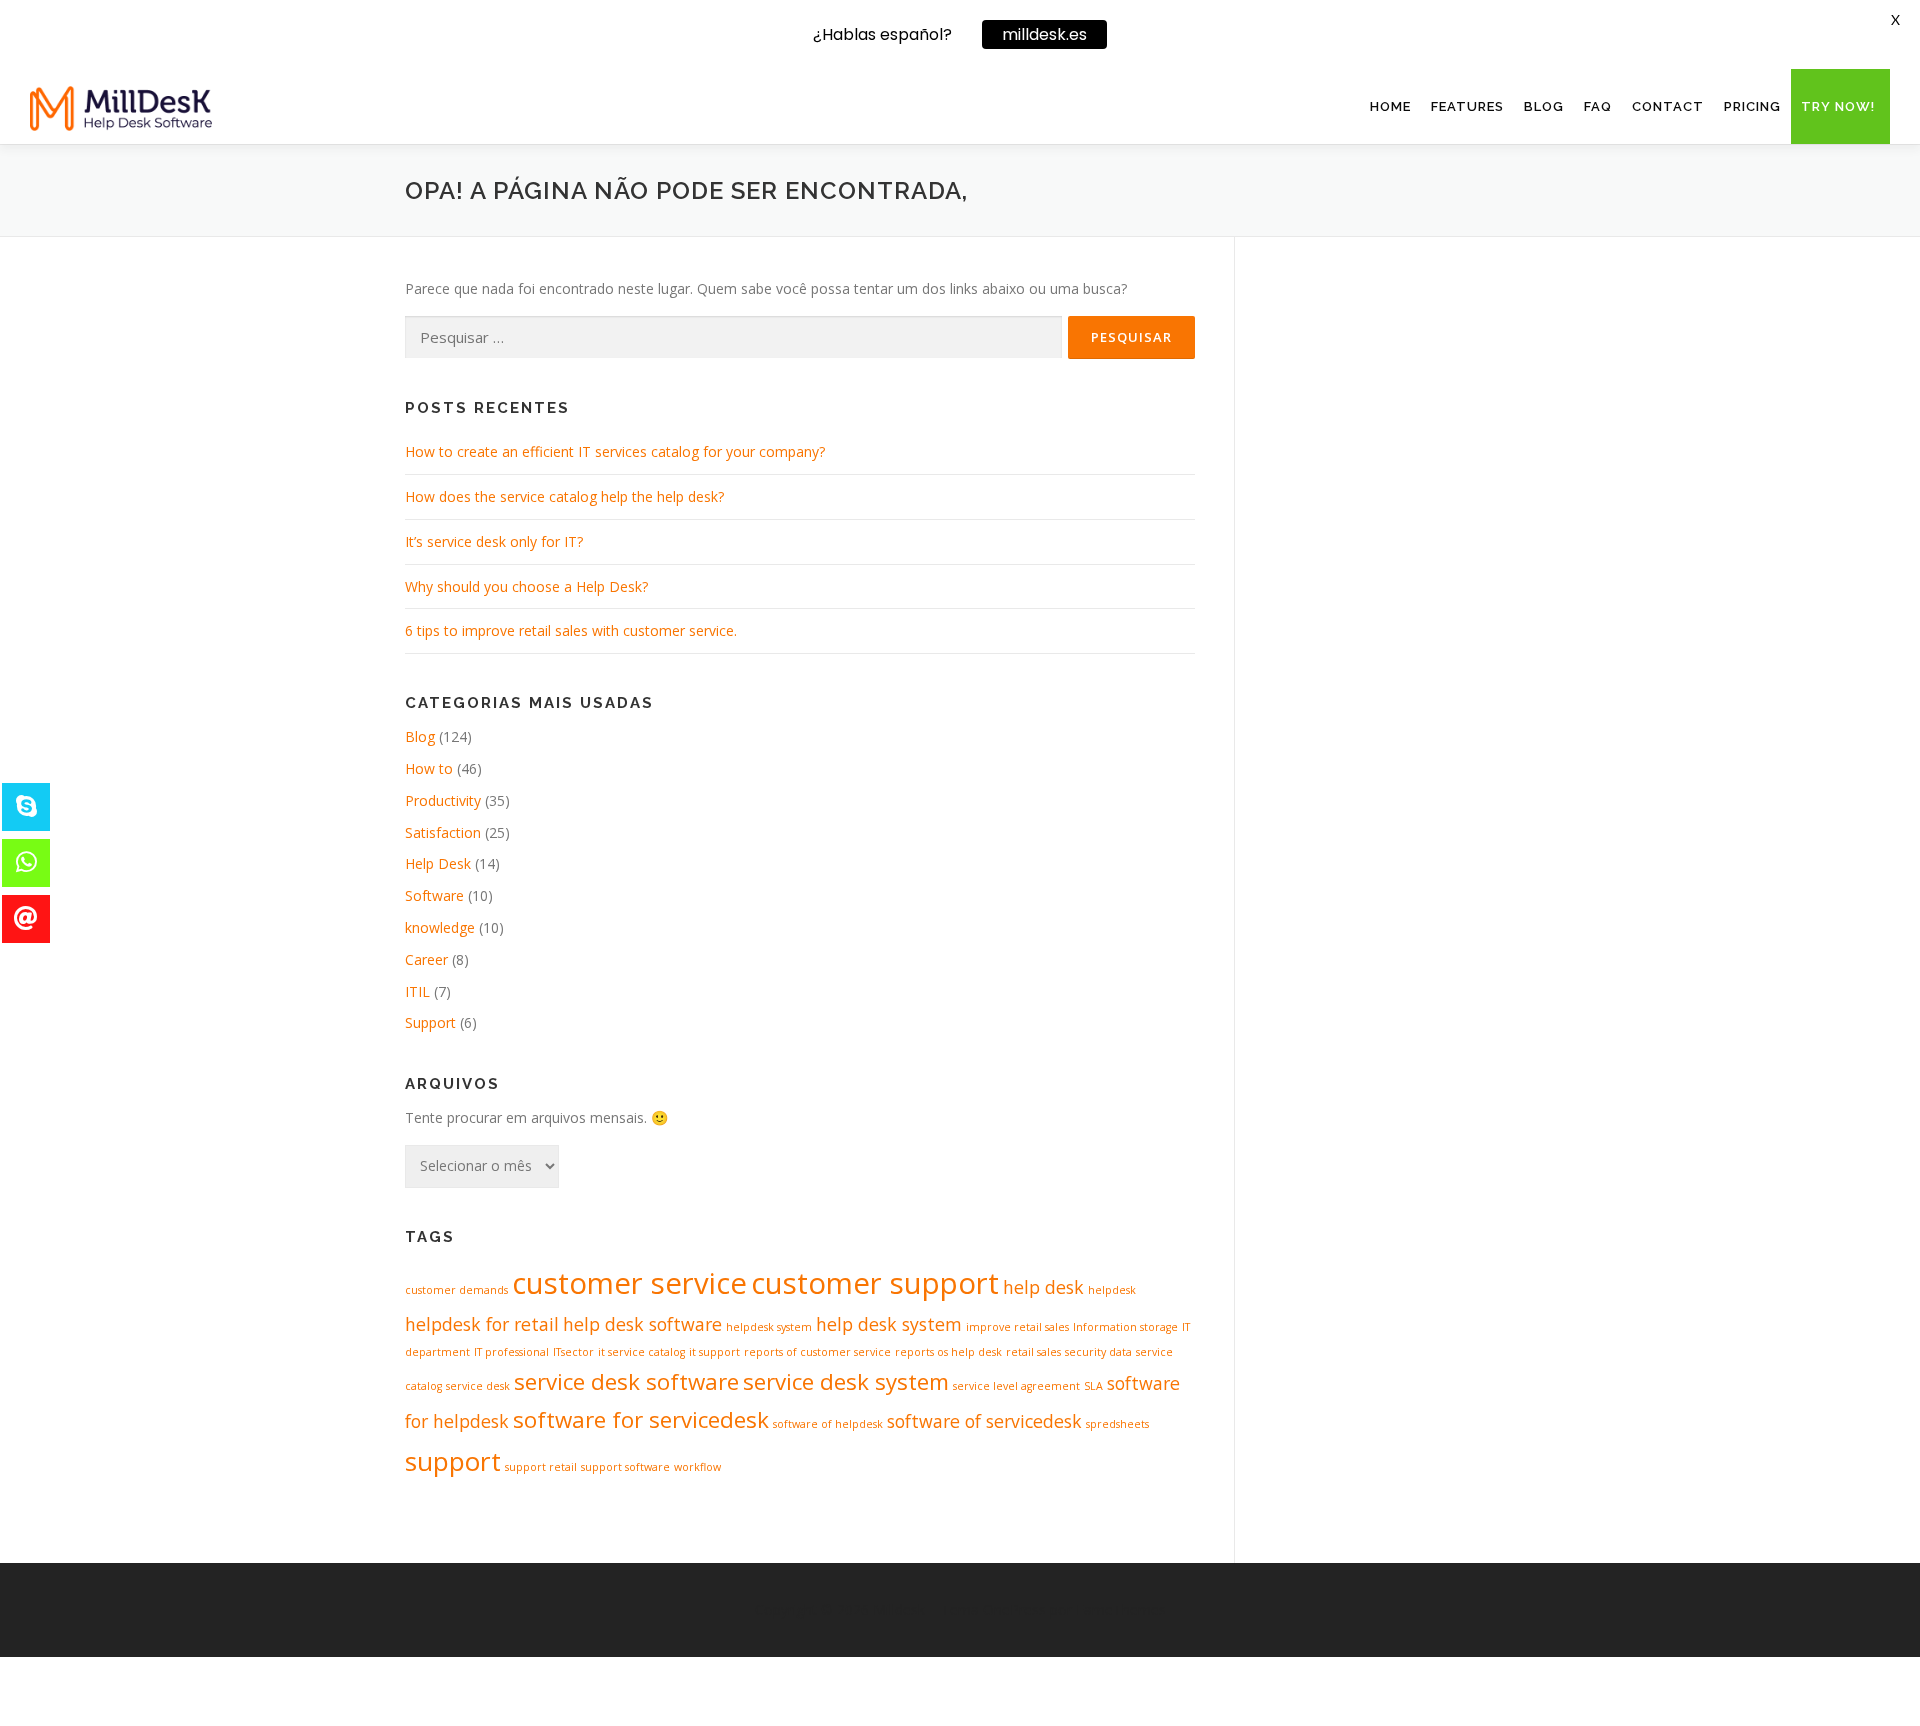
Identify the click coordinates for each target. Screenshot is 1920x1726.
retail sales (1033, 1352)
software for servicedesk (641, 1419)
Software (434, 895)
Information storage (1125, 1327)
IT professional (511, 1352)
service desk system (846, 1381)
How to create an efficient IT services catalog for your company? (615, 451)
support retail (541, 1467)
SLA (1093, 1386)
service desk (478, 1386)
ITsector (573, 1352)
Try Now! (1838, 106)
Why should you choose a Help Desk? (526, 586)
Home (1390, 106)
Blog (1544, 106)
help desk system (889, 1324)
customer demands (456, 1290)
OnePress (1014, 1609)
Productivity (443, 800)
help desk (1043, 1287)
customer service (629, 1283)
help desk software (642, 1324)
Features (1467, 106)
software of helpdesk (828, 1424)
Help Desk (438, 863)
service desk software (626, 1381)
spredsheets (1117, 1424)
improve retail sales (1017, 1327)
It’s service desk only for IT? (494, 541)
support (453, 1461)
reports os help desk (948, 1352)
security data (1098, 1352)
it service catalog (641, 1352)
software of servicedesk (984, 1421)
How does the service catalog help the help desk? (564, 496)
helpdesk (1112, 1290)
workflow (697, 1467)
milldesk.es (1044, 34)
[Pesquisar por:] (733, 337)
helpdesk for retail (482, 1324)
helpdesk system (769, 1327)
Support (430, 1022)
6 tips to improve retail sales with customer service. (571, 630)
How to (429, 768)
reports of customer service (817, 1352)
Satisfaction (443, 832)
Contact (1668, 106)
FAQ (1598, 106)
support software (625, 1467)
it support (714, 1352)
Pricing (1752, 106)
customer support (875, 1283)
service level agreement (1016, 1386)
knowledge (440, 927)
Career (426, 959)
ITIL (417, 991)
